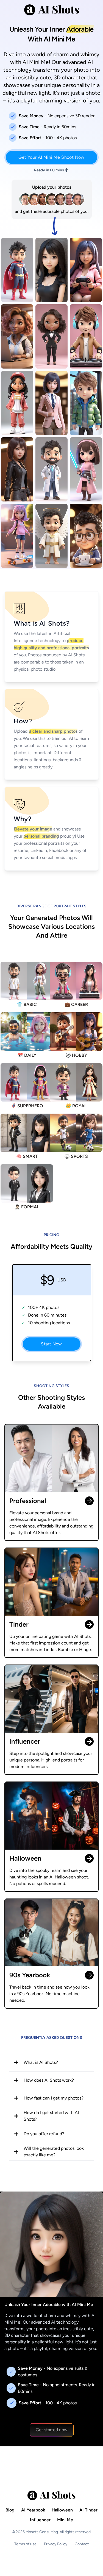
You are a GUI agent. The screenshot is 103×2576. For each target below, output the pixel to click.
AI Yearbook (33, 2510)
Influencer (40, 2520)
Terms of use (25, 2544)
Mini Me (65, 2520)
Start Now (51, 1344)
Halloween (62, 2510)
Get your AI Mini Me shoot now (51, 157)
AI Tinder (88, 2510)
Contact (82, 2544)
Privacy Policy (56, 2544)
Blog (10, 2510)
